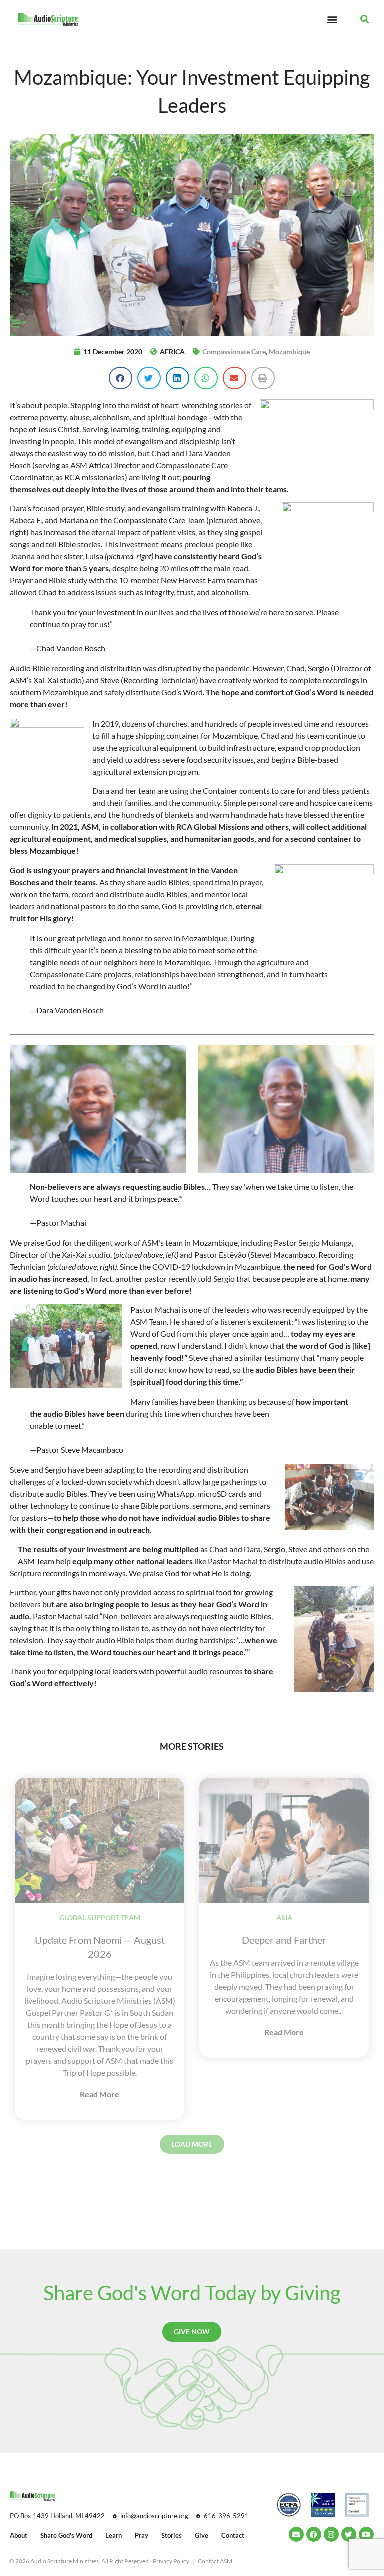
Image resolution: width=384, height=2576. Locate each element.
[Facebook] (314, 2534)
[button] (332, 19)
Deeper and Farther (284, 1940)
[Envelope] (296, 2534)
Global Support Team (100, 1918)
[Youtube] (366, 2534)
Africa (172, 351)
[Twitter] (349, 2534)
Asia (284, 1918)
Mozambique (289, 351)
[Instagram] (331, 2534)
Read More (100, 2094)
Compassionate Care (234, 351)
